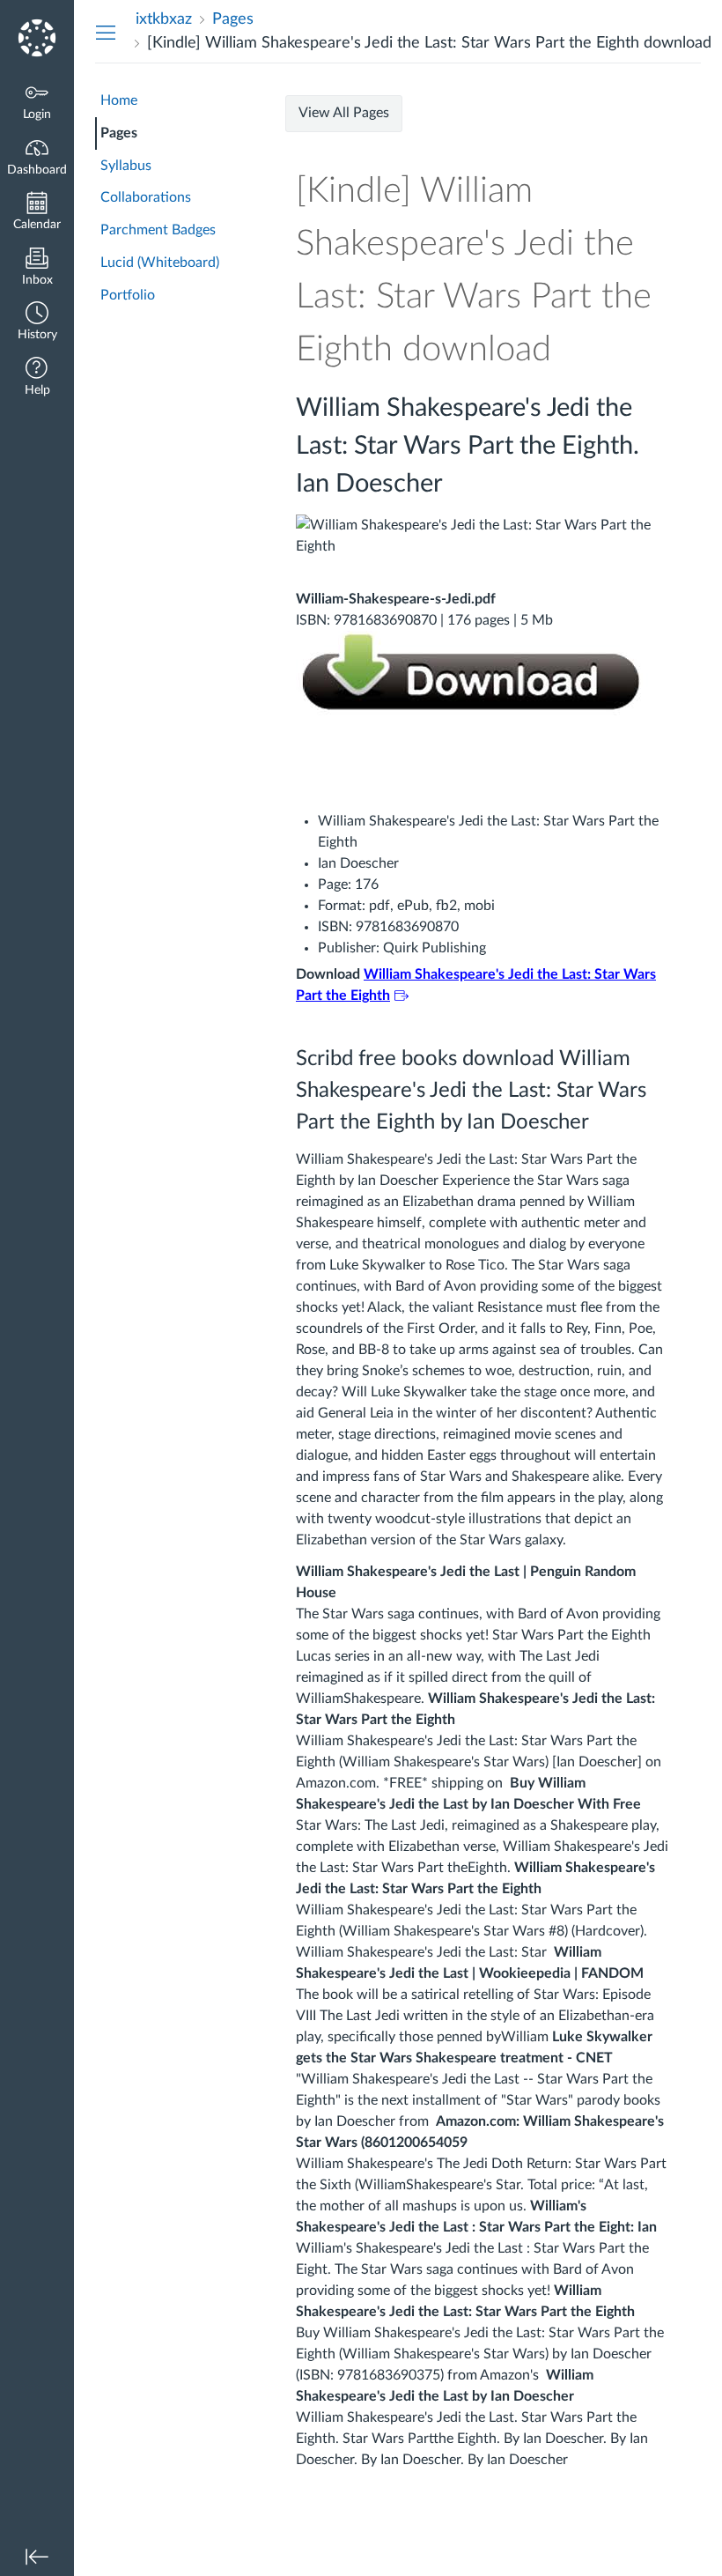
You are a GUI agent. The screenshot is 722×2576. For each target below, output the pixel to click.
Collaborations (146, 197)
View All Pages (344, 113)
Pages (119, 133)
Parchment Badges (158, 230)
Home (119, 100)
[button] (37, 323)
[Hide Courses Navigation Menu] (106, 32)
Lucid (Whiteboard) (160, 263)
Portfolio (128, 295)
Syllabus (126, 166)
